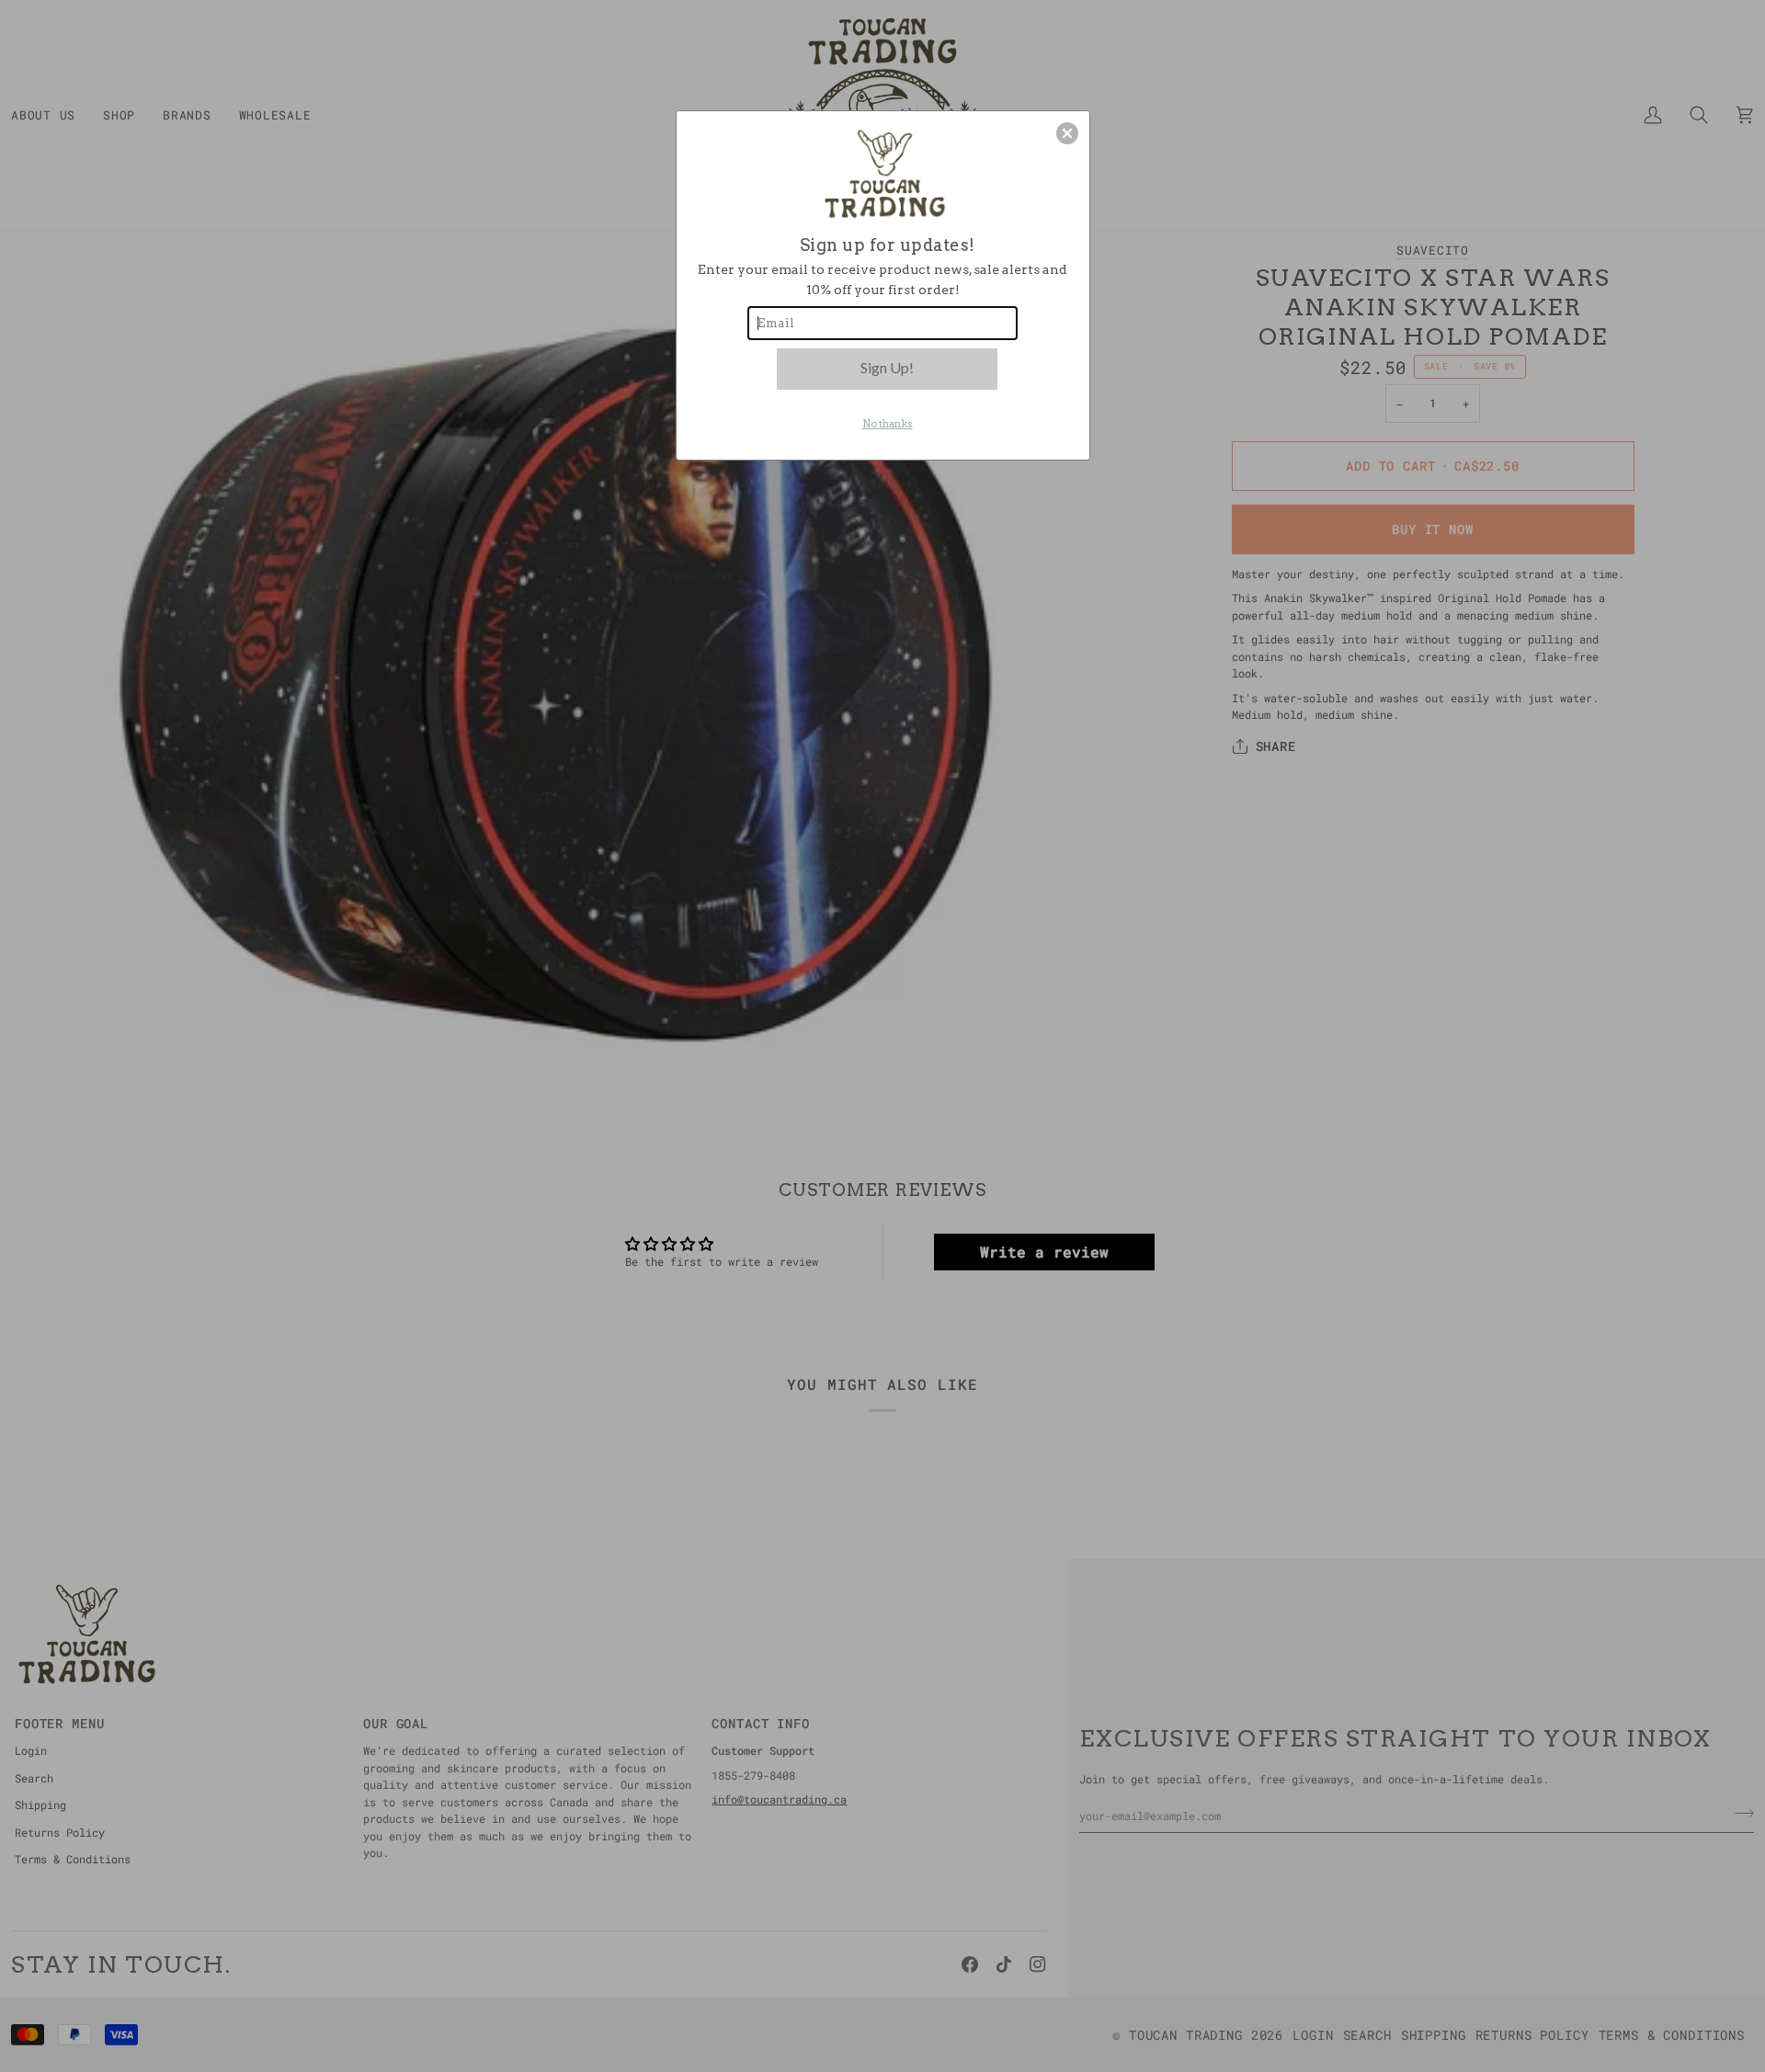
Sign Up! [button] (887, 367)
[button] (1067, 133)
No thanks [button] (888, 424)
